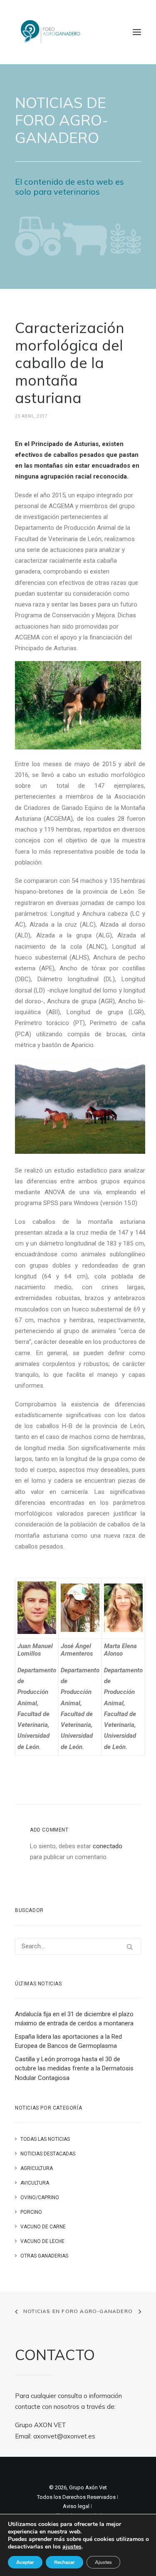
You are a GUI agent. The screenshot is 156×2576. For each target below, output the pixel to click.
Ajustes (103, 2562)
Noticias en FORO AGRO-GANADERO (78, 2311)
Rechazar (64, 2562)
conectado (108, 1846)
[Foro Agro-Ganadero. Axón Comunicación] (51, 32)
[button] (137, 32)
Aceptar (25, 2562)
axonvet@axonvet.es (64, 2436)
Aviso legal (76, 2506)
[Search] (78, 1946)
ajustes (72, 2547)
